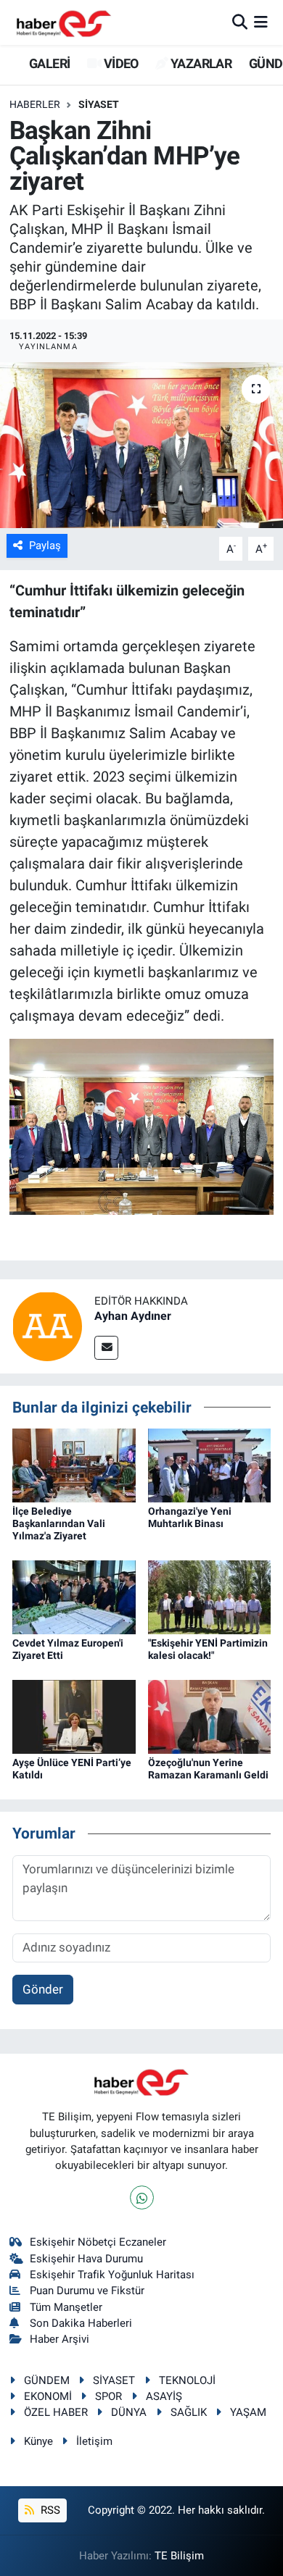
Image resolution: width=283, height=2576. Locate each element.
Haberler (35, 104)
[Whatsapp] (142, 2197)
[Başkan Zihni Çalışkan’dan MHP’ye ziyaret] (141, 445)
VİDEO (119, 63)
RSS (49, 2510)
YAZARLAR (200, 63)
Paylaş (45, 545)
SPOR (108, 2396)
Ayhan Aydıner (133, 1316)
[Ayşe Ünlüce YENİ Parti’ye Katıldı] (74, 1716)
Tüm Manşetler (66, 2307)
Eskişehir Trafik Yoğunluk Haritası (112, 2275)
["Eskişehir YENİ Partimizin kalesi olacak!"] (210, 1597)
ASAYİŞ (164, 2396)
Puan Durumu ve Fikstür (87, 2291)
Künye (38, 2441)
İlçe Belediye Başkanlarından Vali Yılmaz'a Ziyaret (59, 1523)
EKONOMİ (48, 2396)
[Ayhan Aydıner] (47, 1325)
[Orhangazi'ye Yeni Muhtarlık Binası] (210, 1465)
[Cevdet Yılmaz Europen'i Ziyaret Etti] (74, 1597)
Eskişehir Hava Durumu (86, 2259)
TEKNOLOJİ (187, 2380)
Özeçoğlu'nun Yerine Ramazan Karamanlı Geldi (208, 1769)
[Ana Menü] (261, 22)
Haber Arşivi (60, 2339)
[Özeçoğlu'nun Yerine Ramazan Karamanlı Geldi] (210, 1716)
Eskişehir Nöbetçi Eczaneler (98, 2242)
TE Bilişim (179, 2556)
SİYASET (99, 104)
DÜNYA (129, 2412)
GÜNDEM (47, 2380)
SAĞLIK (189, 2412)
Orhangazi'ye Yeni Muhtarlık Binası (190, 1517)
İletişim (94, 2441)
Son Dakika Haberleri (81, 2323)
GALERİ (48, 63)
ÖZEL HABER (56, 2412)
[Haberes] (64, 22)
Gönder (43, 1989)
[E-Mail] (106, 1348)
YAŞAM (248, 2412)
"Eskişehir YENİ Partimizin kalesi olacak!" (208, 1649)
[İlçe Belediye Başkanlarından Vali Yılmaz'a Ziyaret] (74, 1465)
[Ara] (240, 22)
